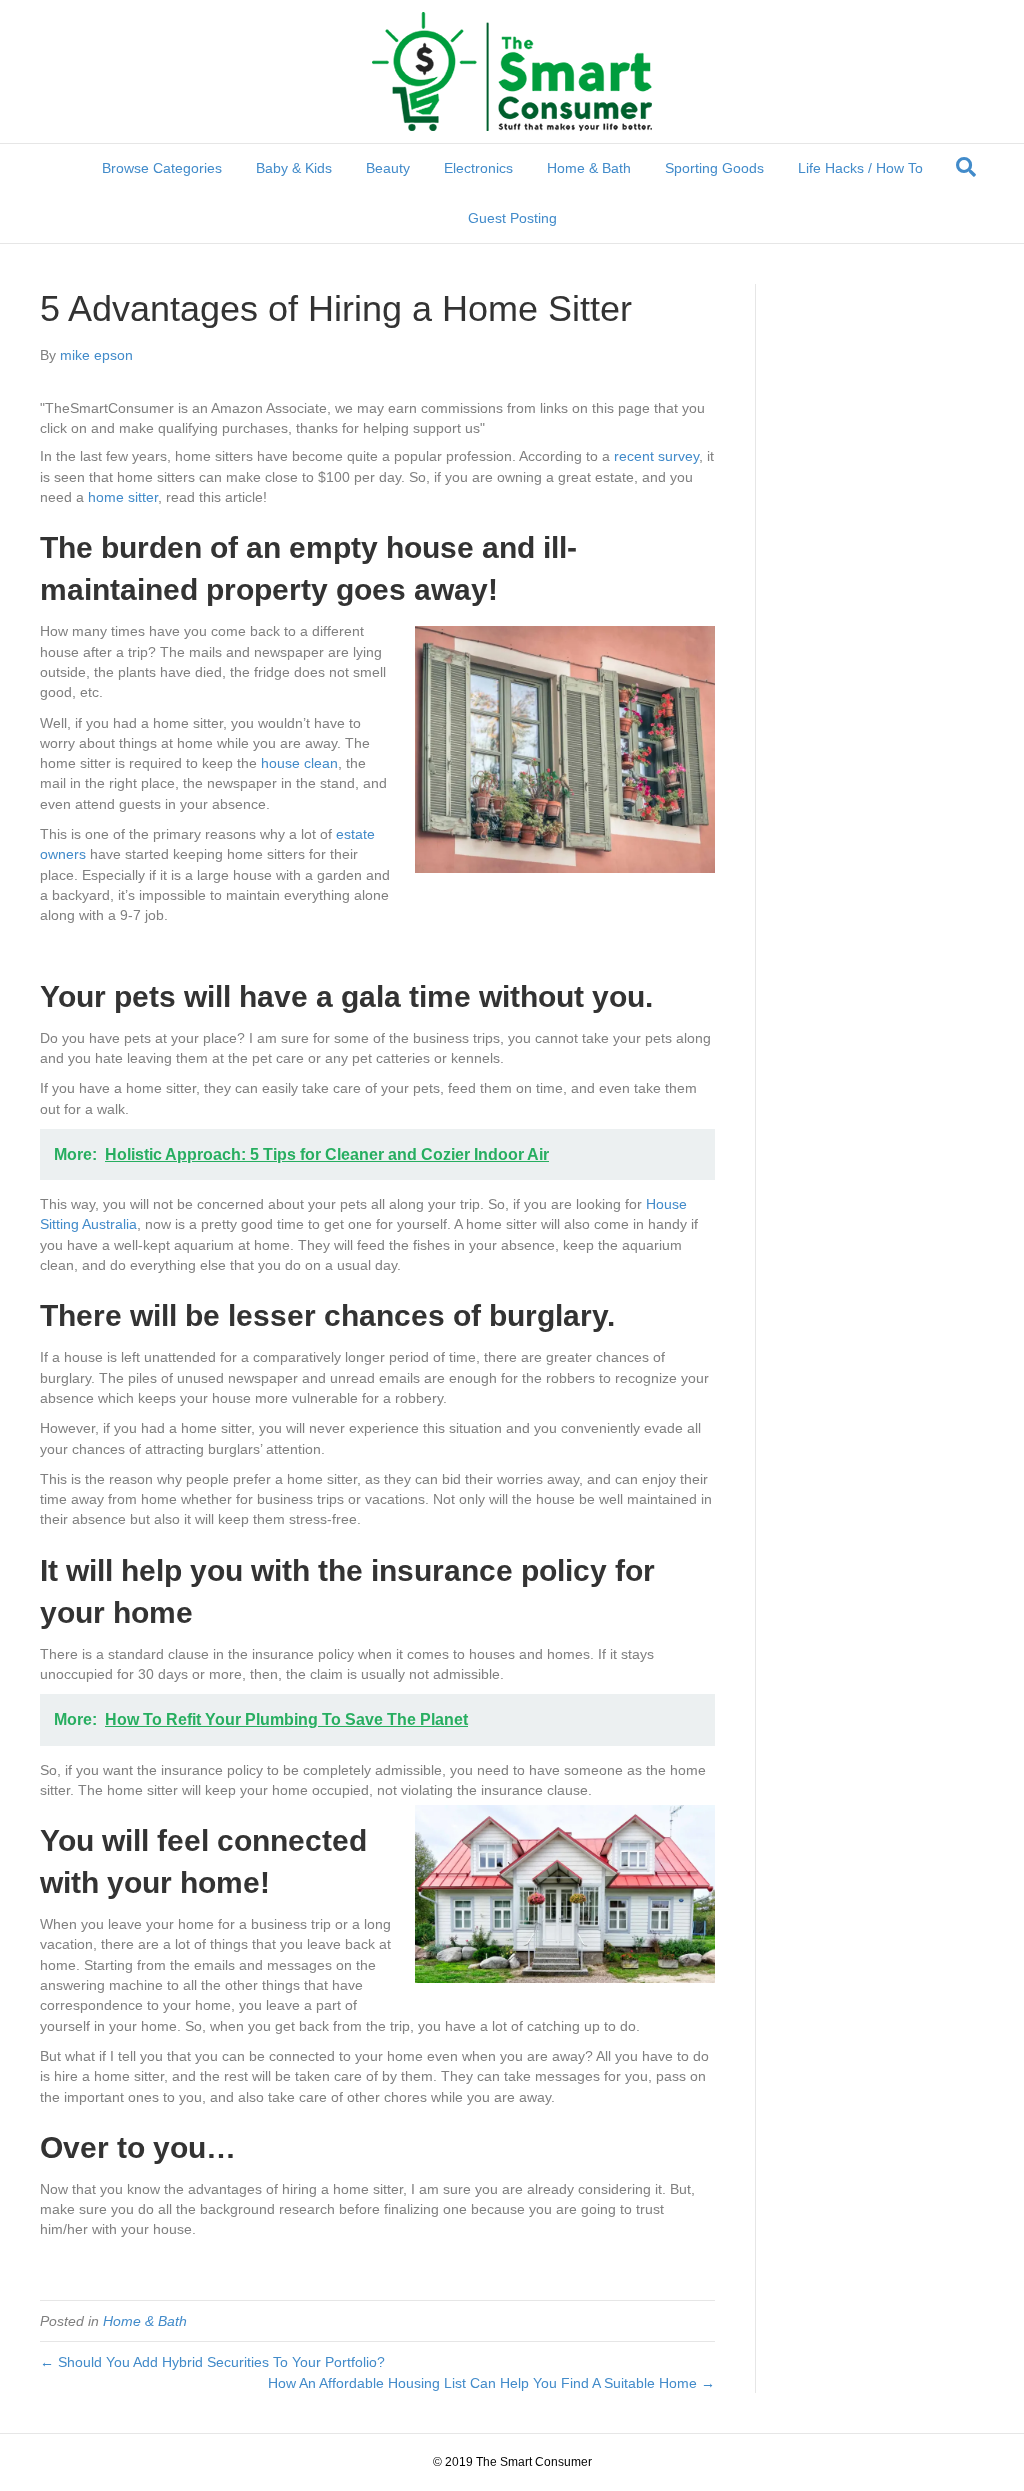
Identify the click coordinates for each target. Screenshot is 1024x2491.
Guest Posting (512, 218)
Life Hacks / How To (860, 168)
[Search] (966, 167)
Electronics (478, 168)
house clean (299, 763)
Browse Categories (162, 168)
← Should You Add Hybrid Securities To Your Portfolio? (212, 2362)
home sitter (123, 497)
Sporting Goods (714, 168)
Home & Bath (589, 168)
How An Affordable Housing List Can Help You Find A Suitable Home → (491, 2383)
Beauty (388, 168)
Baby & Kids (294, 168)
